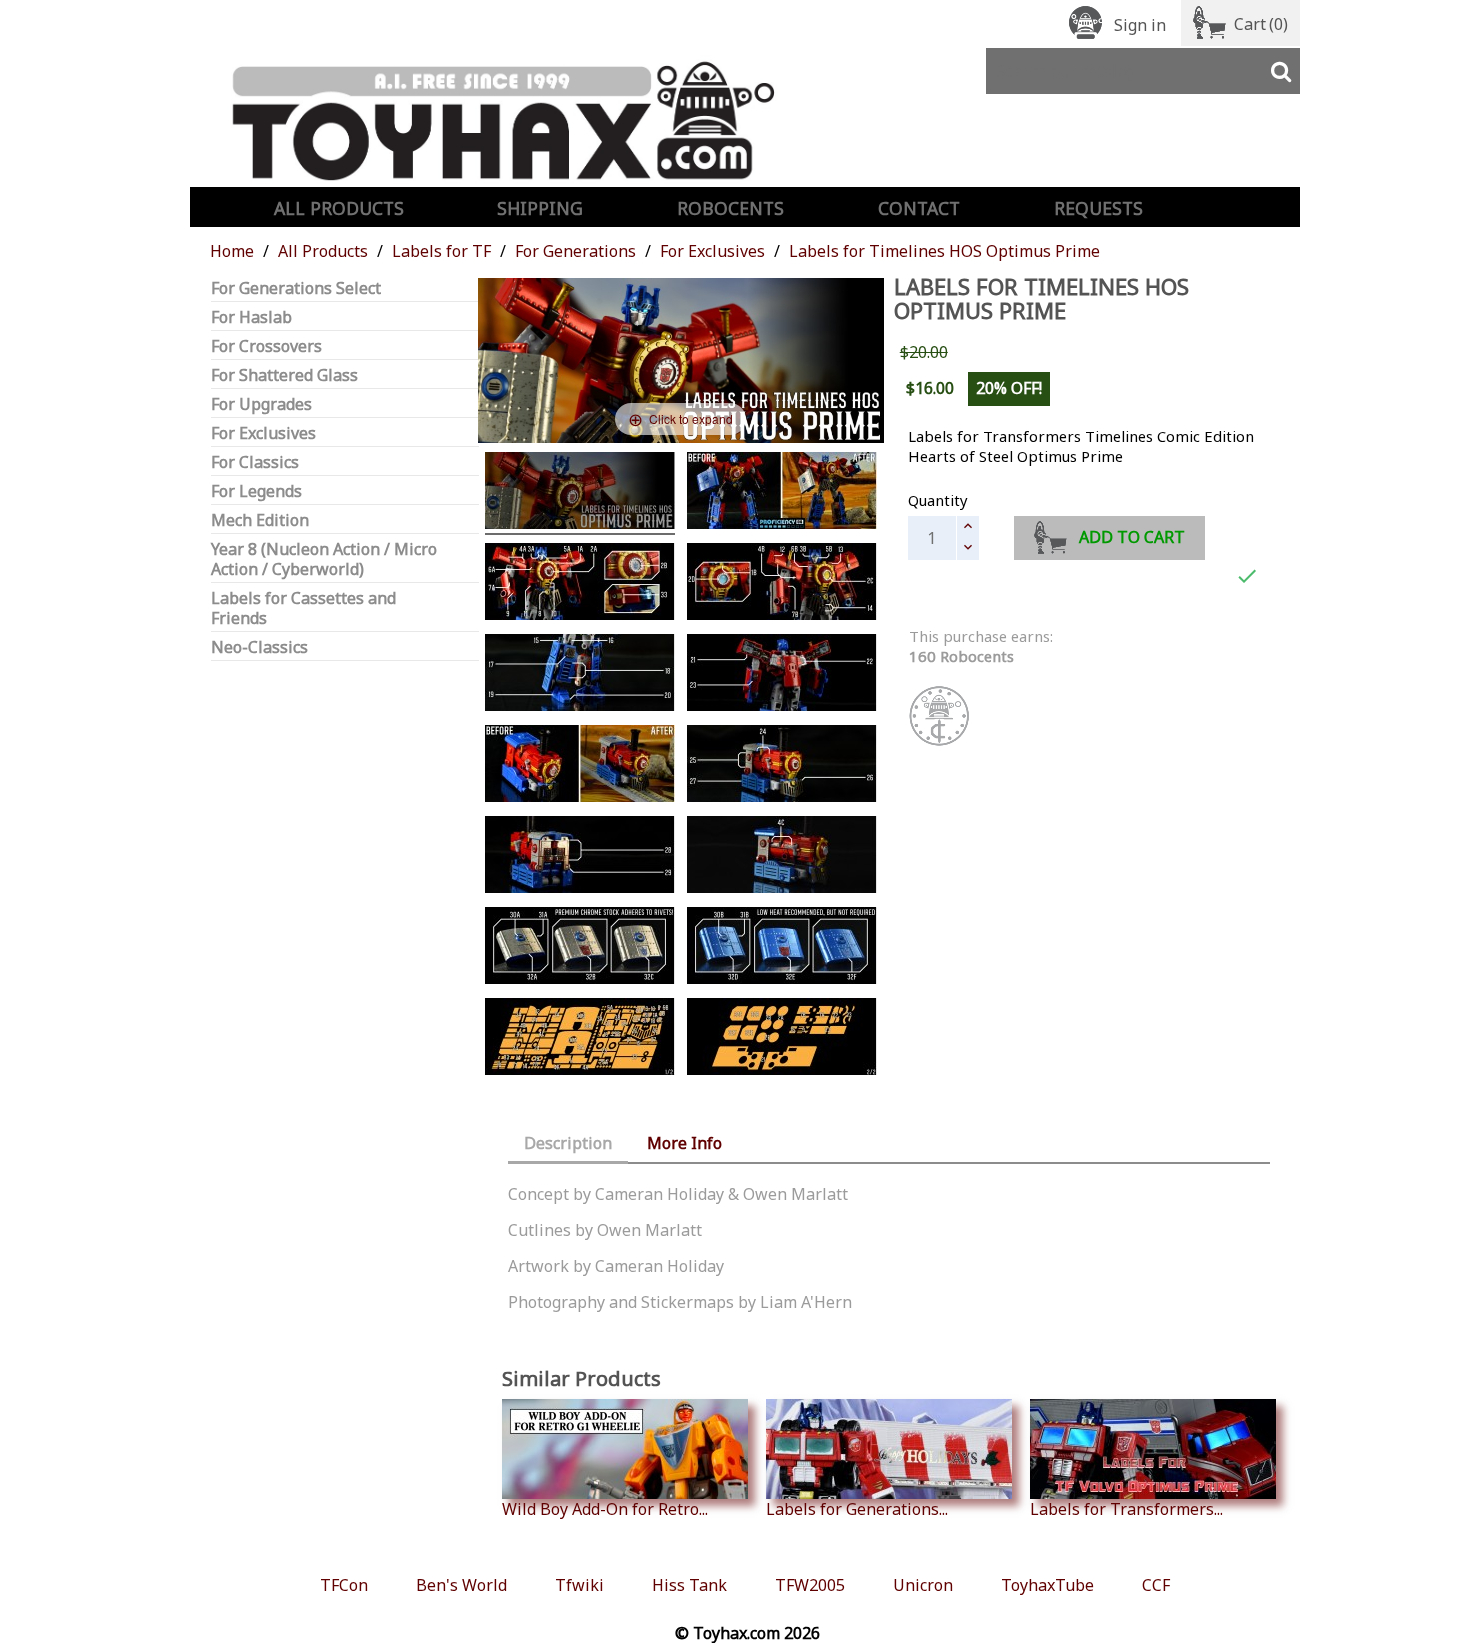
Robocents (730, 208)
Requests (1098, 208)
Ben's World (461, 1585)
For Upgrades (261, 404)
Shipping (540, 208)
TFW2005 (810, 1585)
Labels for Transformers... (1126, 1508)
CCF (1156, 1585)
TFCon (344, 1585)
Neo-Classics (259, 647)
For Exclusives (263, 433)
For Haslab (251, 317)
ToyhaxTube (1047, 1585)
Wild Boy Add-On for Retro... (605, 1508)
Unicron (923, 1585)
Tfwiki (579, 1585)
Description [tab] (568, 1143)
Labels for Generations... (857, 1508)
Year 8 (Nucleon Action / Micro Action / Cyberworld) (324, 559)
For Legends (256, 491)
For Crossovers (266, 346)
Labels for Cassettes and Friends (303, 608)
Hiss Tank (689, 1585)
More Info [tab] (684, 1143)
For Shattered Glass (284, 375)
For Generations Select (296, 288)
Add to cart (1132, 537)
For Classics (255, 462)
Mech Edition (260, 520)
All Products (339, 208)
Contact (919, 208)
